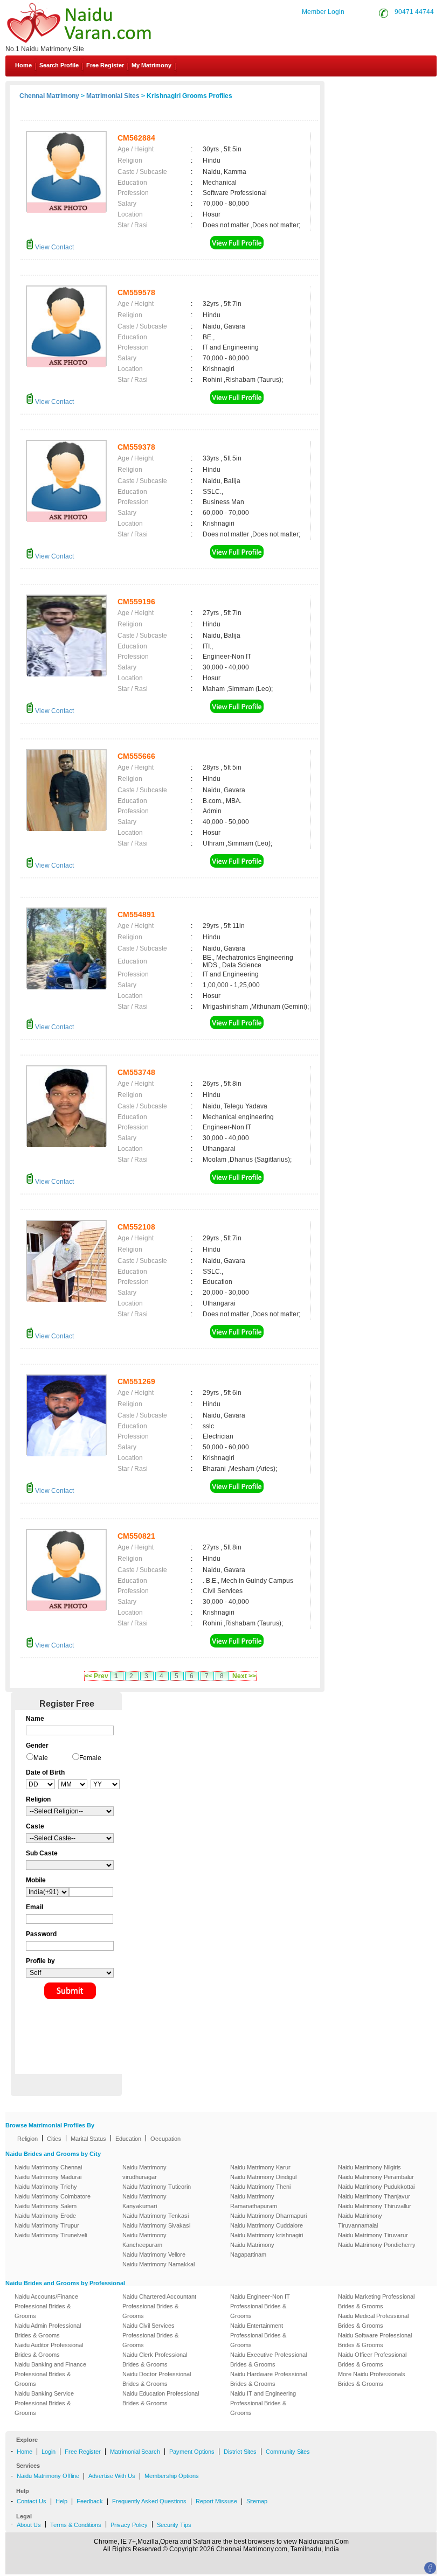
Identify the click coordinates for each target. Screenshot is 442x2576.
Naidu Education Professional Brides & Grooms (161, 2398)
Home (23, 65)
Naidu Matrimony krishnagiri (267, 2235)
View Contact (54, 247)
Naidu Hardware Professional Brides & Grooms (268, 2379)
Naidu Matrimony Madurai (48, 2177)
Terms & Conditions (76, 2525)
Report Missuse (216, 2501)
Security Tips (174, 2525)
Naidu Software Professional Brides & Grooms (375, 2340)
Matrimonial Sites (113, 96)
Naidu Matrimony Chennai (48, 2167)
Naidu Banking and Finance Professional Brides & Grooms (50, 2374)
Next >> (244, 1676)
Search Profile (59, 65)
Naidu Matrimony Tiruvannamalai (360, 2221)
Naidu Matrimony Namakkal (158, 2264)
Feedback (90, 2501)
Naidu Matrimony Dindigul (263, 2177)
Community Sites (288, 2452)
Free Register (105, 65)
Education (128, 2139)
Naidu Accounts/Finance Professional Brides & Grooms (46, 2306)
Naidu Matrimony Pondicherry (377, 2245)
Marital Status (88, 2139)
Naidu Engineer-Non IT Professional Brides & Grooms (260, 2306)
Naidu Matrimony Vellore (154, 2254)
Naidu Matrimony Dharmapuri (268, 2216)
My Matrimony (151, 65)
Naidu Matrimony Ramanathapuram (254, 2201)
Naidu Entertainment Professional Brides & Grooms (258, 2335)
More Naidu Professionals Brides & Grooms (372, 2379)
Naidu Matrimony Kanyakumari (144, 2201)
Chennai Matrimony (49, 96)
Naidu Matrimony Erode (45, 2216)
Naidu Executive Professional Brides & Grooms (268, 2359)
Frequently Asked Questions (149, 2501)
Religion (27, 2139)
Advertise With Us (112, 2476)
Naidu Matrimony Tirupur (47, 2225)
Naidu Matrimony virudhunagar (144, 2172)
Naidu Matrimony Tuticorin (157, 2187)
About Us (29, 2525)
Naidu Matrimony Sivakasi (156, 2225)
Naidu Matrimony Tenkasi (156, 2216)
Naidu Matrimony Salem (46, 2206)
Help (61, 2501)
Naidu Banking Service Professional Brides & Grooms (44, 2403)
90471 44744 (414, 12)
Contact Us (396, 90)
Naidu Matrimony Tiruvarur (373, 2235)
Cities (54, 2139)
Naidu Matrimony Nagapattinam (252, 2250)
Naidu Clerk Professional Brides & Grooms (155, 2359)
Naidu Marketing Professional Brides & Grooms (376, 2301)
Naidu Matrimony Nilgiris (370, 2167)
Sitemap (257, 2501)
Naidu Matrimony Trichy (46, 2187)
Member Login (323, 12)
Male (41, 1758)
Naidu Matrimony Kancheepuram (144, 2240)
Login (49, 2452)
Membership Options (172, 2476)
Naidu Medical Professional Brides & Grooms (373, 2321)
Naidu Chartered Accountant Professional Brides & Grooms (159, 2306)
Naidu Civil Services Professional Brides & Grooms (150, 2335)
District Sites (240, 2452)
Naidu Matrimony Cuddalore (267, 2225)
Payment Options (192, 2452)
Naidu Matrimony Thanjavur (374, 2196)
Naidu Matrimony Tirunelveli (51, 2235)
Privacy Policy (129, 2525)
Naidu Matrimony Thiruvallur (375, 2206)
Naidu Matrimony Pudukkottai (376, 2187)
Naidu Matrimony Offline (48, 2476)
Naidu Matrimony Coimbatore (53, 2196)
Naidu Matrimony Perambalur (376, 2177)
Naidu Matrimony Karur (260, 2167)
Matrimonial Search (135, 2452)
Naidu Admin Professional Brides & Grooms (48, 2330)
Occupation (165, 2139)
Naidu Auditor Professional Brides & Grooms (49, 2350)
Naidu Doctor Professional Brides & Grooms (157, 2379)
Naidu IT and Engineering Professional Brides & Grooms (263, 2403)
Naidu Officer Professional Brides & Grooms (372, 2359)
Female (90, 1758)
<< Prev (96, 1676)
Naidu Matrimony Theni (260, 2187)
